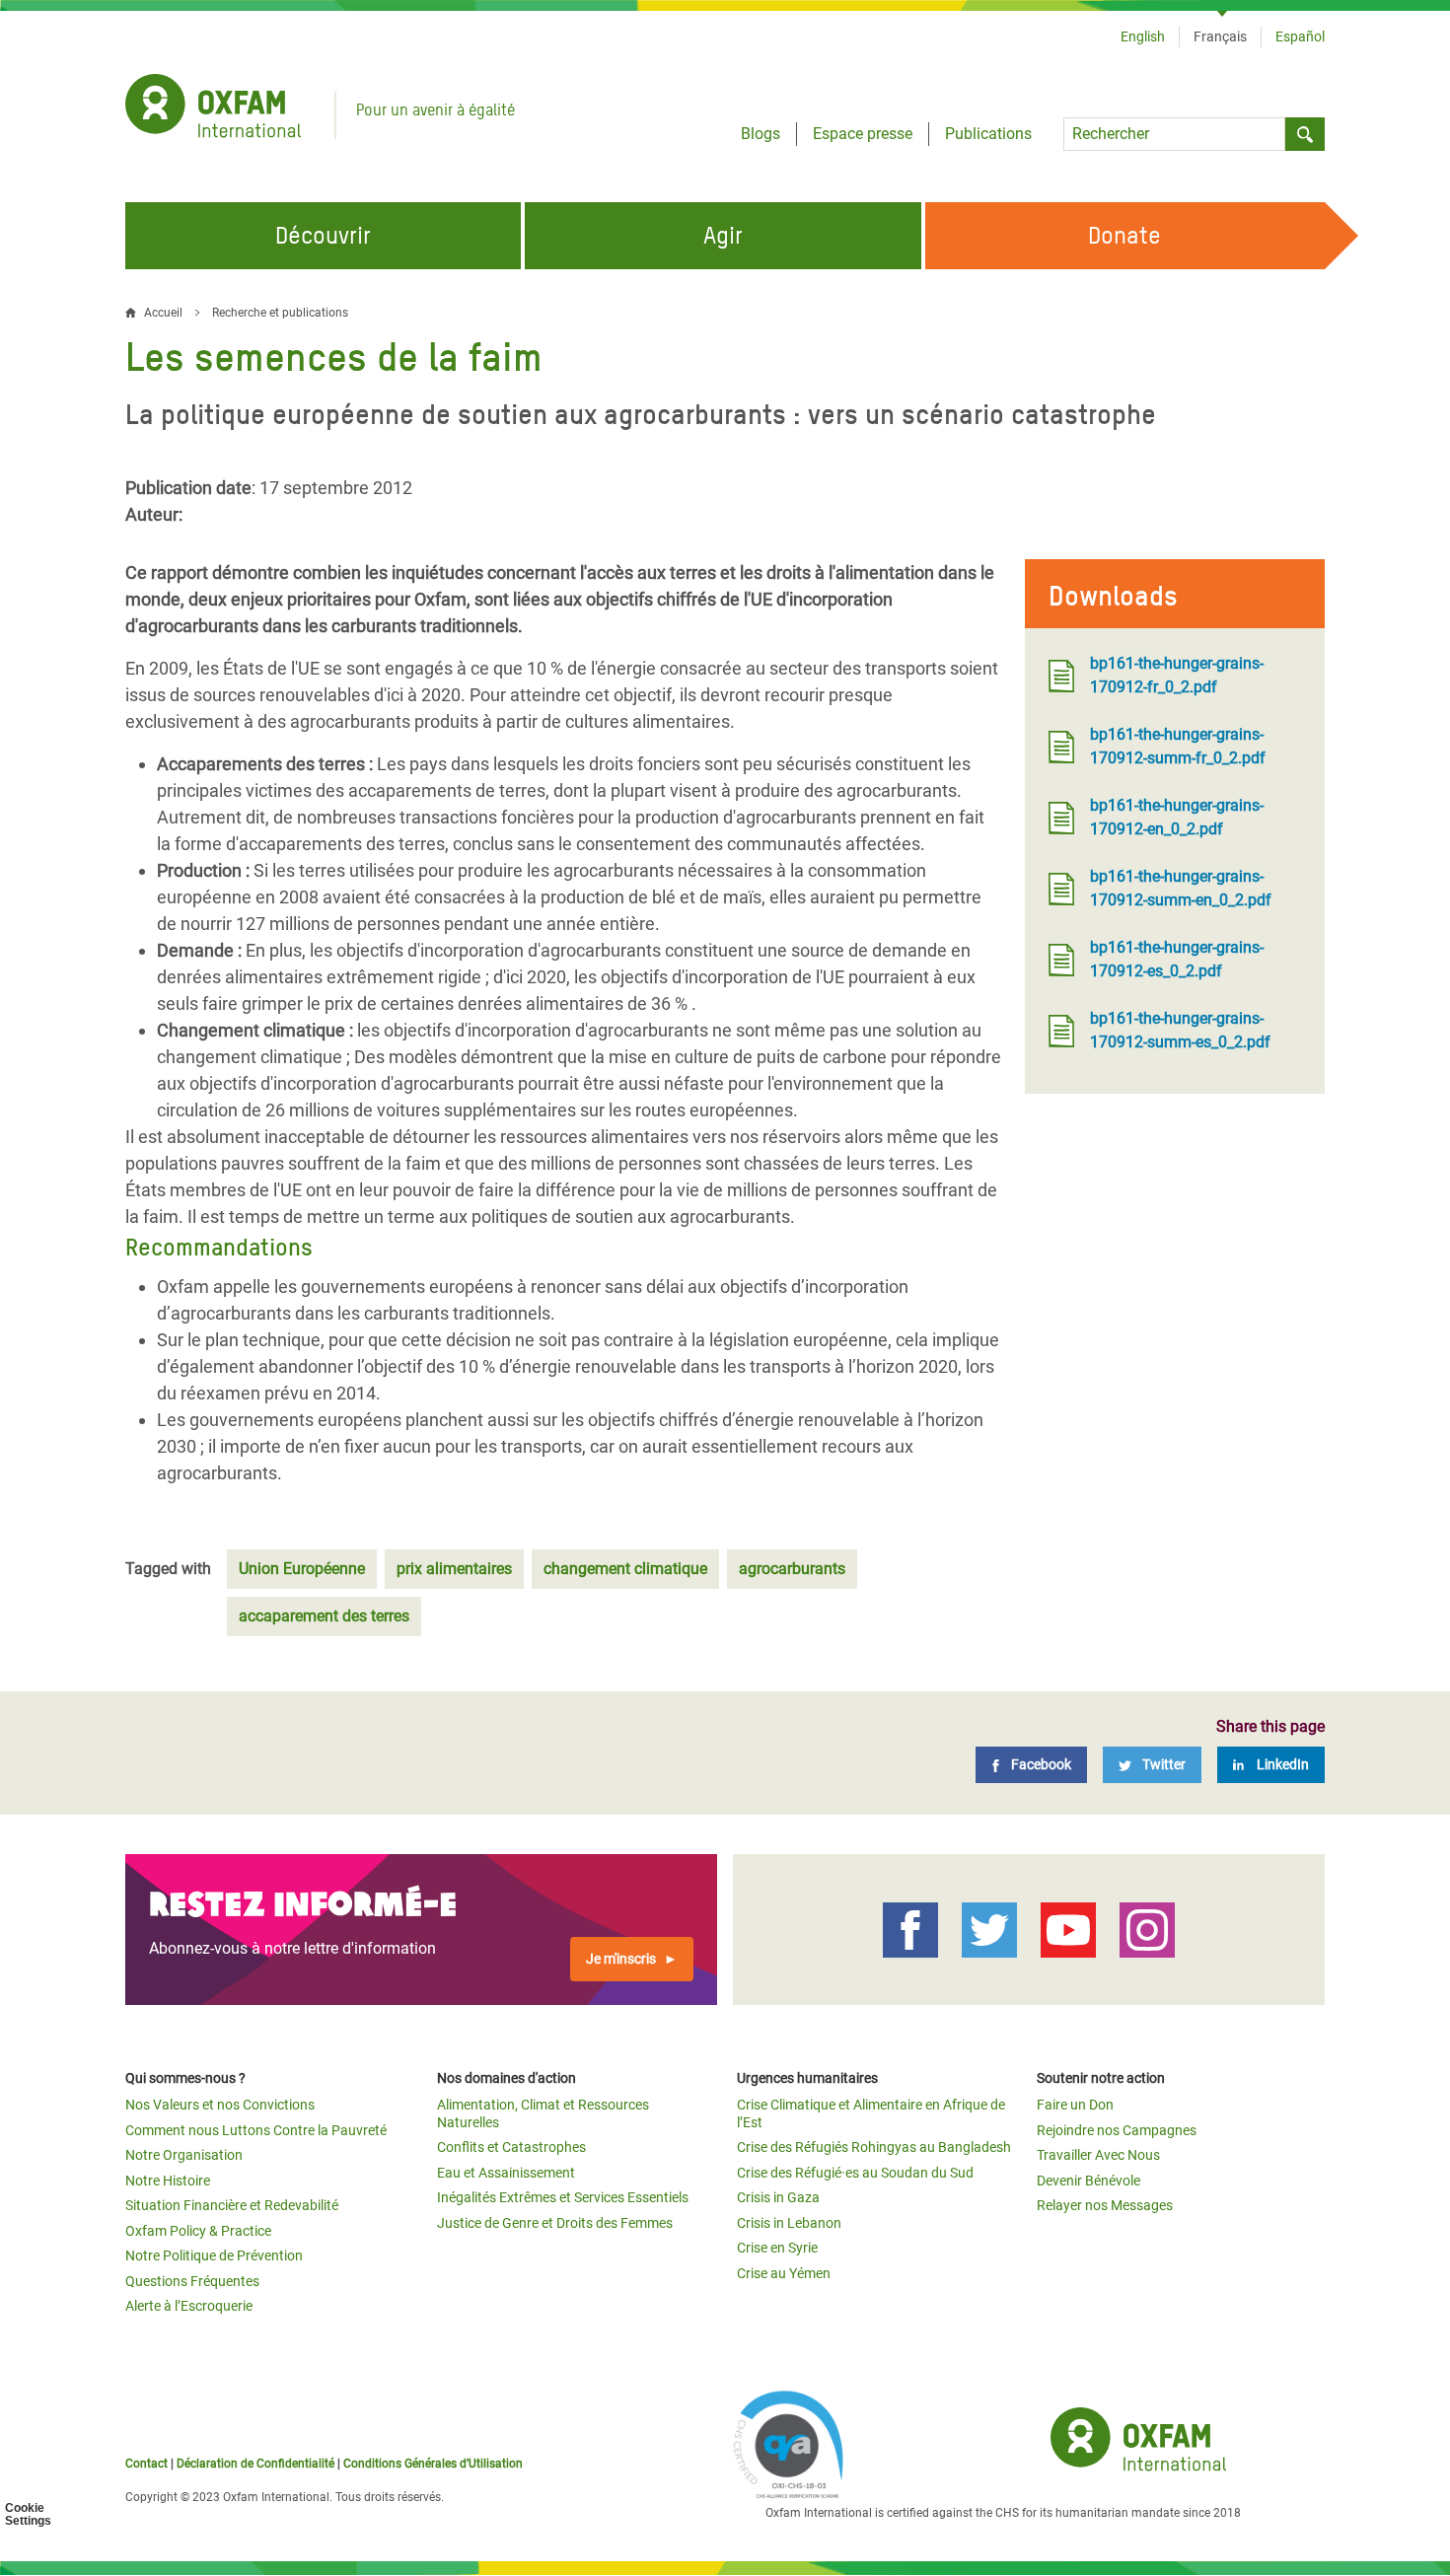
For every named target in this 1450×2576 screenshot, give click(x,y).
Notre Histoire (168, 2181)
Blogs (761, 134)
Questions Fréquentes (192, 2281)
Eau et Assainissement (506, 2173)
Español (1300, 36)
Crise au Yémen (784, 2273)
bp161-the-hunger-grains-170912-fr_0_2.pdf (1177, 675)
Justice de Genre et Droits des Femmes (555, 2223)
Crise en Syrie (777, 2248)
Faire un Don (1075, 2105)
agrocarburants (792, 1569)
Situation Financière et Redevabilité (232, 2205)
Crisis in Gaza (778, 2197)
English (1143, 36)
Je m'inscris (621, 1959)
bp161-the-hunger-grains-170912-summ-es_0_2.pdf (1180, 1030)
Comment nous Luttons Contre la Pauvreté (256, 2130)
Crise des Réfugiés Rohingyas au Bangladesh (874, 2147)
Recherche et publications (280, 313)
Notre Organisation (184, 2155)
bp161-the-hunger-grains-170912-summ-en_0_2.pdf (1181, 888)
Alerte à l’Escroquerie (189, 2306)
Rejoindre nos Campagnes (1117, 2130)
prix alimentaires (454, 1569)
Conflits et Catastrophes (511, 2147)
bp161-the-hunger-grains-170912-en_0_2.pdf (1177, 817)
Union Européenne (302, 1569)
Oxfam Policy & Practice (198, 2231)
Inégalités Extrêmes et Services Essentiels (563, 2197)
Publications (988, 134)
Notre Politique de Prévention (214, 2255)
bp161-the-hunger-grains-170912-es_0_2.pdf (1177, 959)
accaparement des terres (324, 1616)
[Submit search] (1305, 134)
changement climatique (625, 1569)
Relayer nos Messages (1105, 2205)
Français (1220, 36)
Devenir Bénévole (1088, 2181)
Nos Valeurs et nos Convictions (220, 2105)
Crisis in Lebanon (789, 2223)
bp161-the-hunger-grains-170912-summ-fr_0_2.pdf (1178, 746)
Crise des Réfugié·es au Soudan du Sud (855, 2173)
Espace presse (863, 134)
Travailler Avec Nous (1098, 2155)
